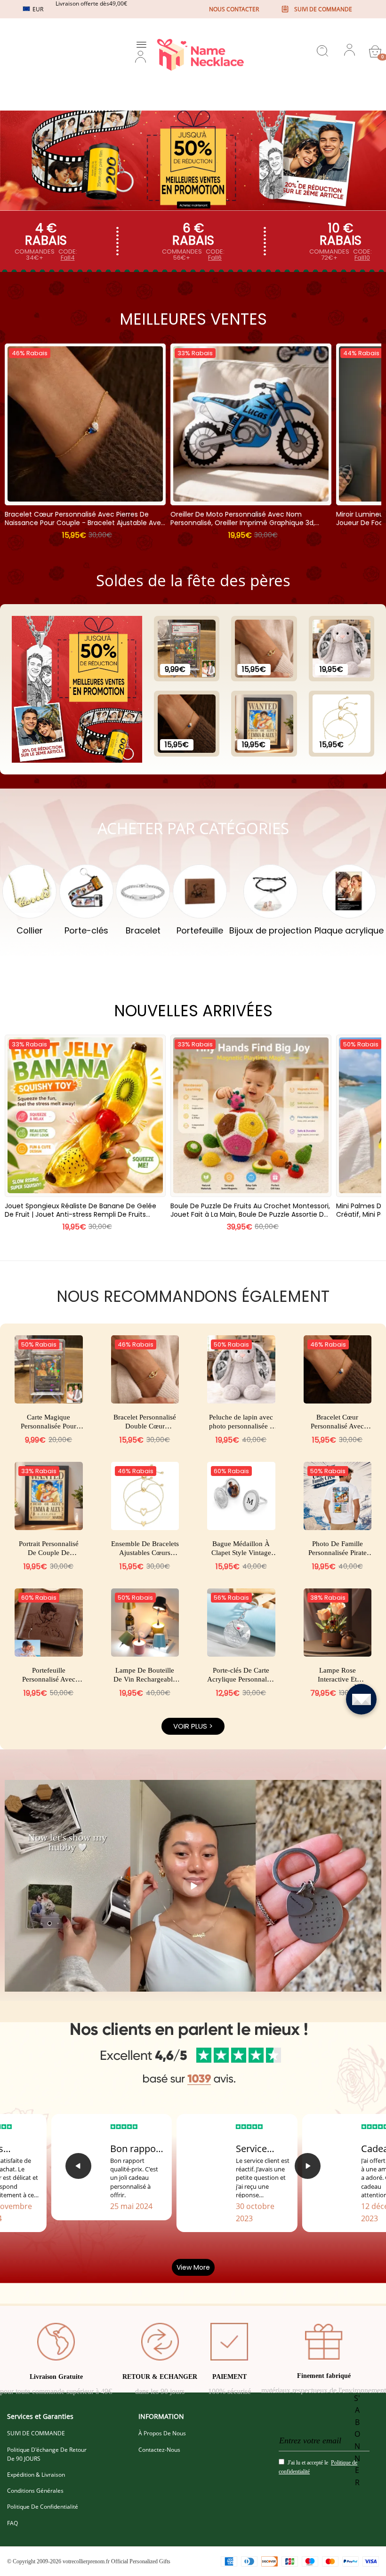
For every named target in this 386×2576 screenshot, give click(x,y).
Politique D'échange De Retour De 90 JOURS (47, 2454)
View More (193, 2267)
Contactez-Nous (159, 2450)
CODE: (68, 255)
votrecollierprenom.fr (86, 2561)
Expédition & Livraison (36, 2475)
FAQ (12, 2523)
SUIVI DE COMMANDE (36, 2433)
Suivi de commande (323, 9)
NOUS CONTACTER (234, 9)
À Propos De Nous (162, 2433)
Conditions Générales (35, 2491)
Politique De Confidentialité (43, 2507)
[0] (375, 51)
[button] (78, 2166)
